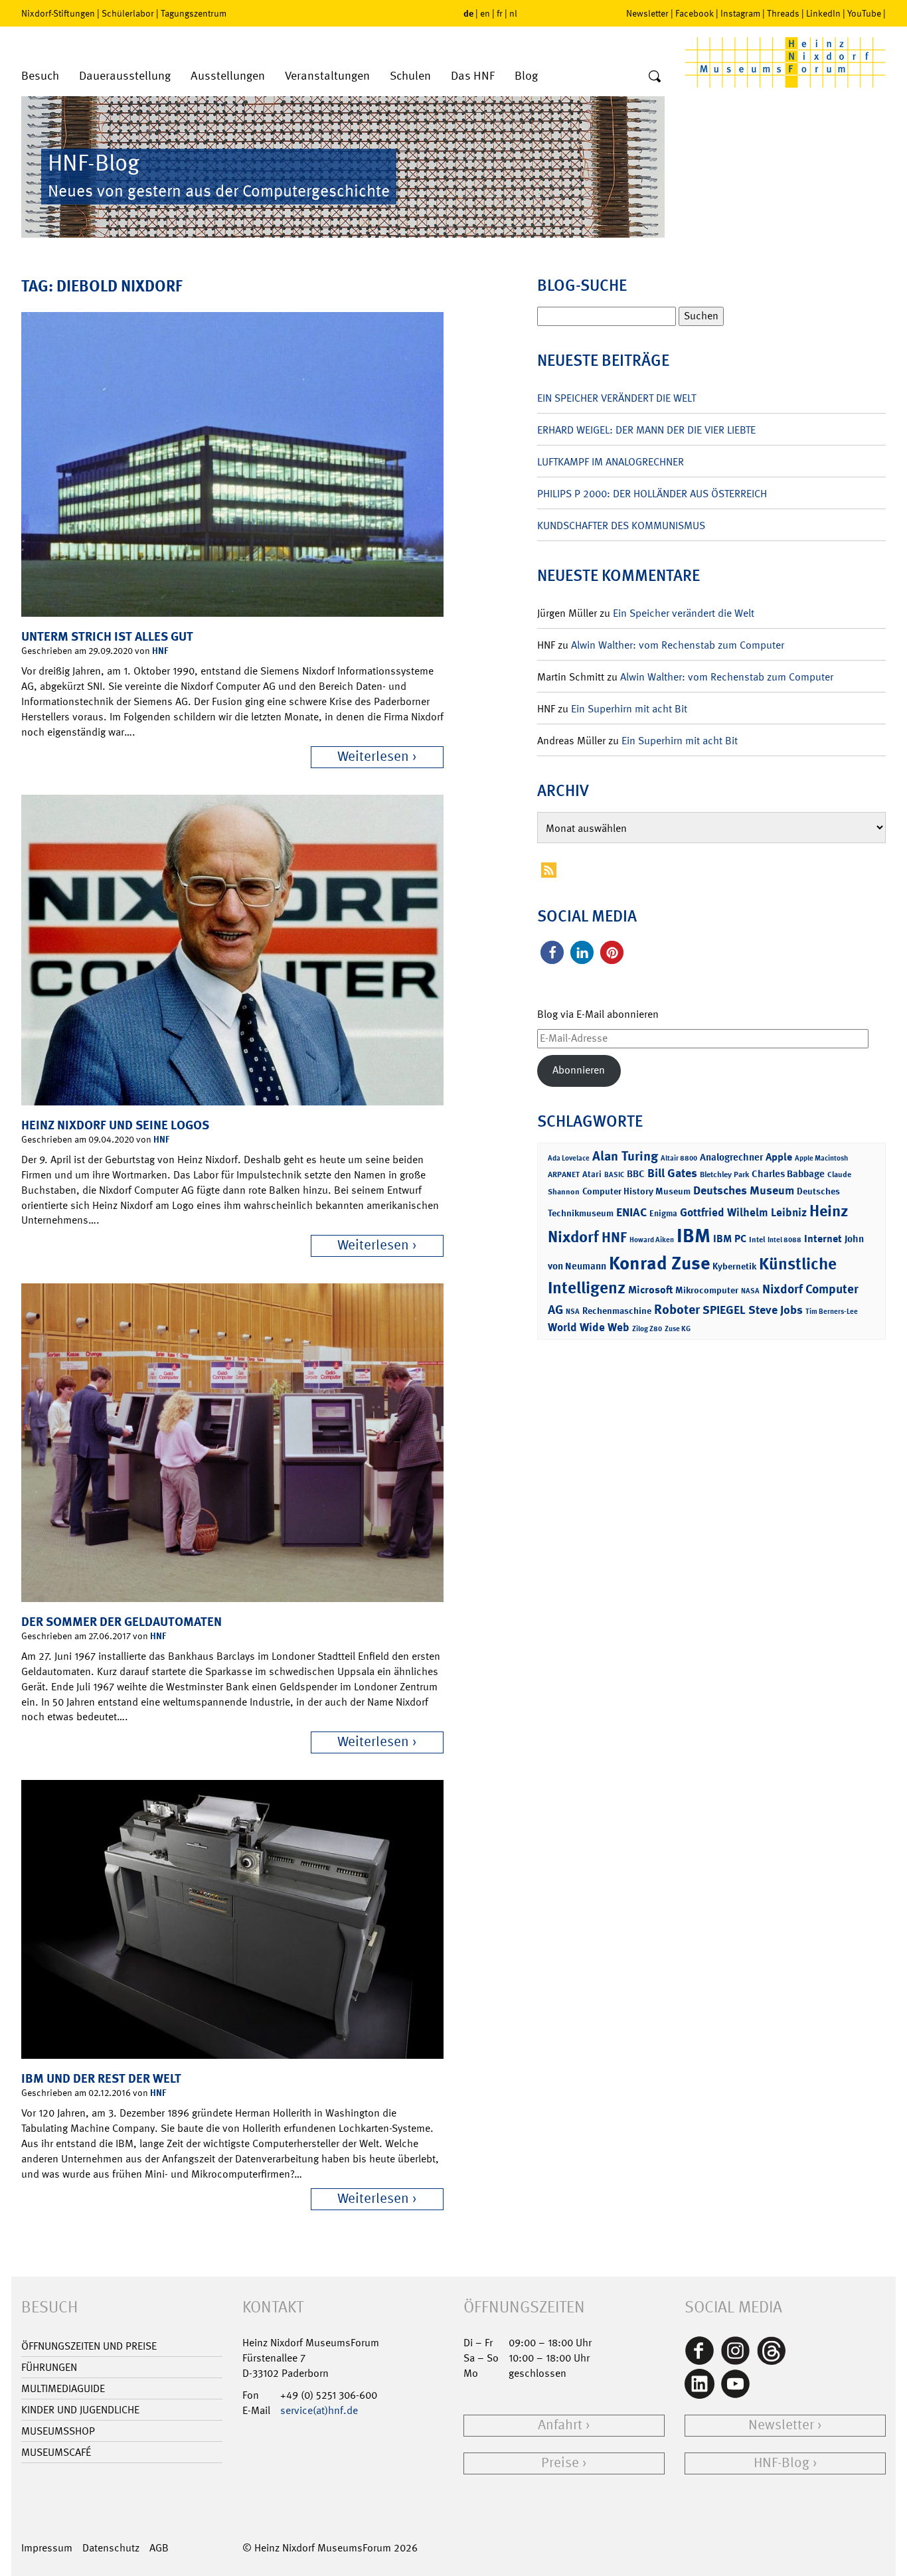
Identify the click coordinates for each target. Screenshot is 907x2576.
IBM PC (730, 1239)
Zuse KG (678, 1329)
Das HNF (473, 76)
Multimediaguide (63, 2388)
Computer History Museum (636, 1191)
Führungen (49, 2367)
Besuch (40, 76)
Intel (757, 1240)
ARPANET (564, 1174)
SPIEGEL (724, 1310)
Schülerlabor (128, 13)
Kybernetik (734, 1266)
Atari (592, 1174)
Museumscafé (56, 2452)
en (485, 13)
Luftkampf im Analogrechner (611, 462)
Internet (823, 1239)
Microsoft (650, 1290)
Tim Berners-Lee (832, 1312)
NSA (573, 1312)
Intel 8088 (784, 1240)
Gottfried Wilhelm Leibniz (743, 1212)
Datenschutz (111, 2548)
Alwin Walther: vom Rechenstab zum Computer (678, 645)
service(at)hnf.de (319, 2410)
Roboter (677, 1309)
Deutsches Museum (744, 1190)
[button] (552, 952)
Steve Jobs (776, 1310)
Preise (560, 2463)
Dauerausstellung (125, 76)
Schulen (410, 76)
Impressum (47, 2548)
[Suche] (655, 77)
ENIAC (631, 1212)
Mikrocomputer (707, 1290)
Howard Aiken (652, 1240)
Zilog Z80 (647, 1329)
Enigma (663, 1213)
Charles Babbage (788, 1174)
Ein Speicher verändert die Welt (617, 398)
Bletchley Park (724, 1174)
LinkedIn (823, 13)
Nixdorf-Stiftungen (58, 13)
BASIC (614, 1175)
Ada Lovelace (569, 1158)
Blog (526, 76)
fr (500, 13)
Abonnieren (579, 1070)
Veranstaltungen (327, 76)
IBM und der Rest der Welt (101, 2078)
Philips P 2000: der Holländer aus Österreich (652, 494)
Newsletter (647, 13)
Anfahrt (560, 2425)
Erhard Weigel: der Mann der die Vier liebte (646, 430)
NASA (750, 1291)
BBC (636, 1174)
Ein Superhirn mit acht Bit (629, 709)
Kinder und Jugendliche (80, 2410)
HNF (160, 650)
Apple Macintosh (821, 1158)
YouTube (864, 13)
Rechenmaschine (617, 1310)
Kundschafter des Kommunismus (621, 525)
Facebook (695, 13)
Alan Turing (625, 1156)
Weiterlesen (373, 757)
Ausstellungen (228, 76)
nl (513, 13)
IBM (694, 1236)
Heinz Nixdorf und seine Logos (115, 1125)
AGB (159, 2548)
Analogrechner (731, 1157)
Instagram (740, 13)
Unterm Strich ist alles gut (107, 636)
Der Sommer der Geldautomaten (122, 1622)
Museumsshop (58, 2431)
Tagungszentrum (194, 13)
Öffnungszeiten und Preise (89, 2346)
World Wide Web (589, 1327)
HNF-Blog (782, 2463)
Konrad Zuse (659, 1263)
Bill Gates (672, 1173)
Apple (779, 1157)
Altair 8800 (679, 1158)
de (468, 13)
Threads (783, 13)
